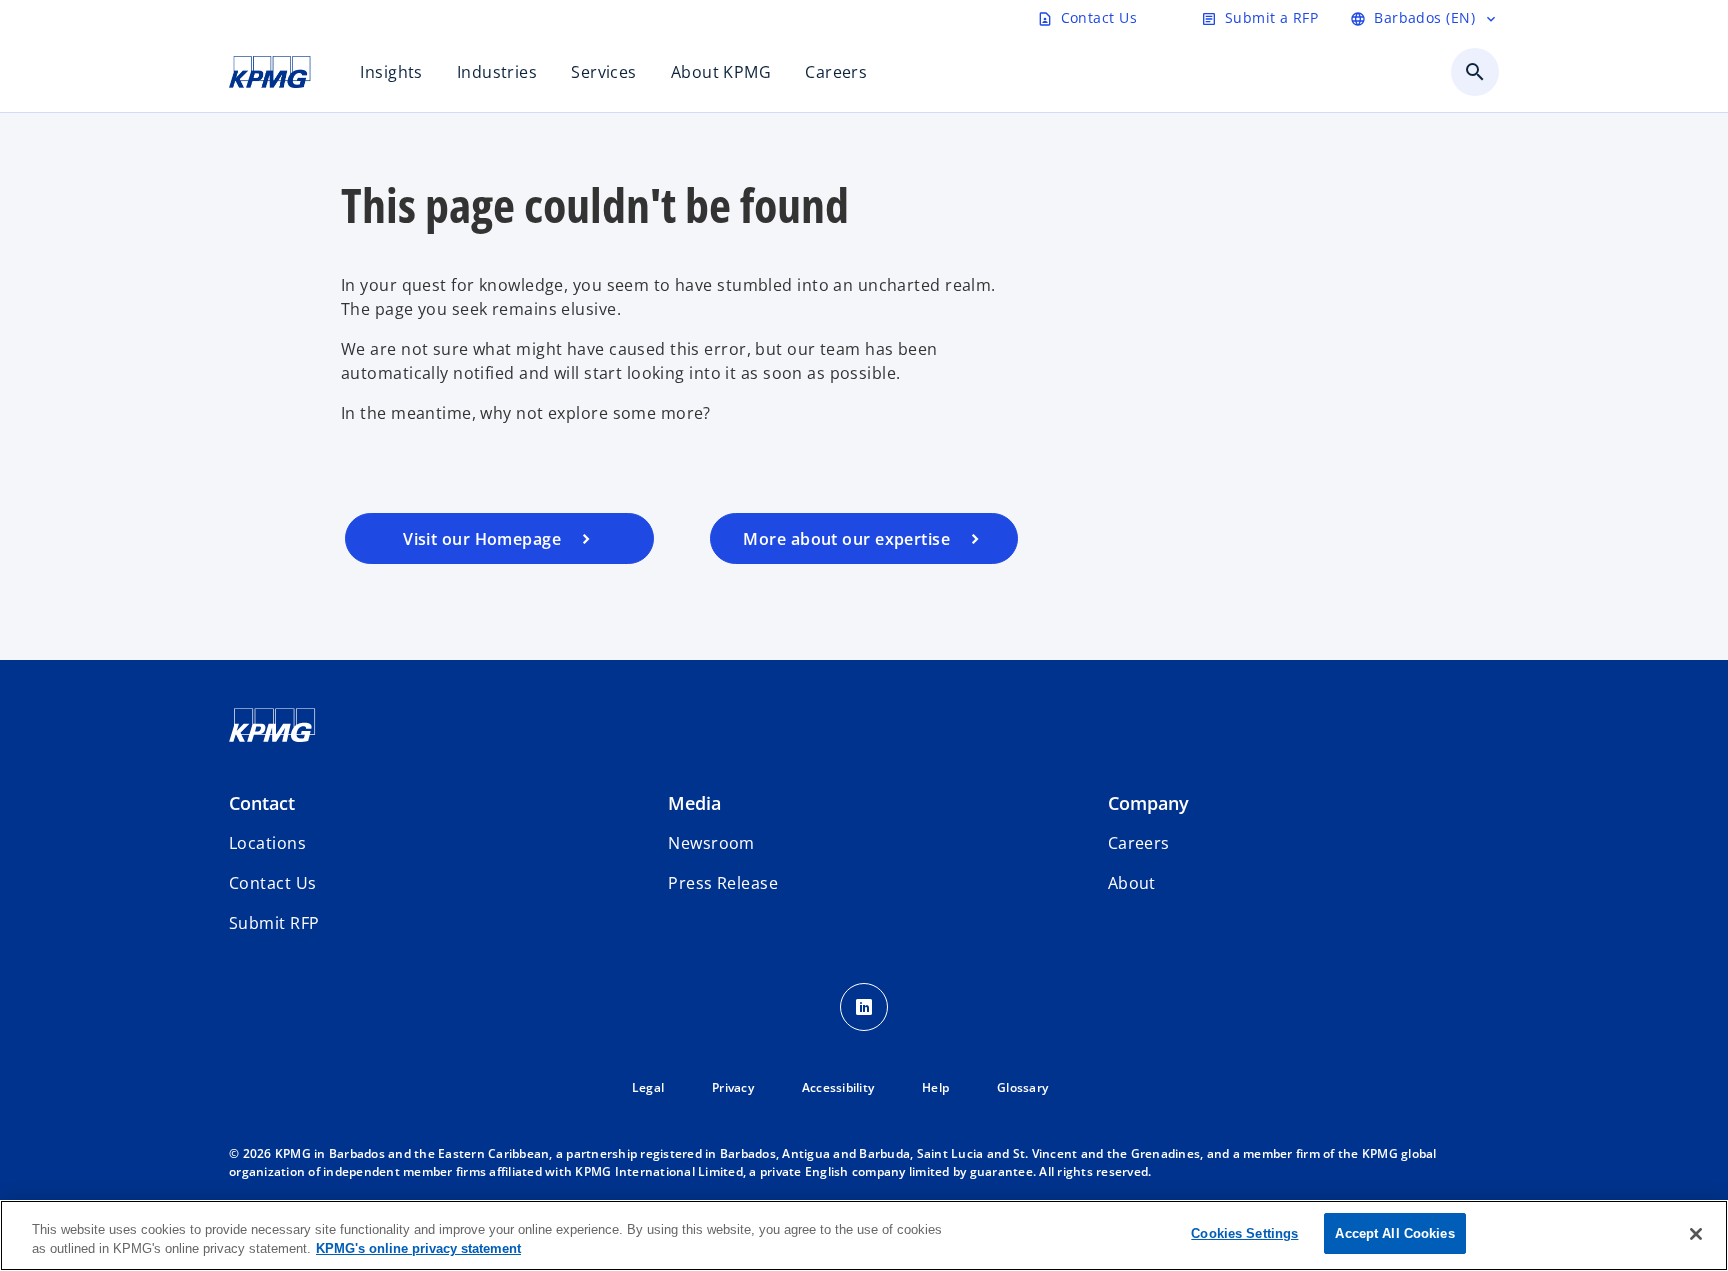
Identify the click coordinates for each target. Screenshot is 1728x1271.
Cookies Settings (1244, 1233)
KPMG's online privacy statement (418, 1249)
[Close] (1696, 1234)
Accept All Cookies (1394, 1233)
